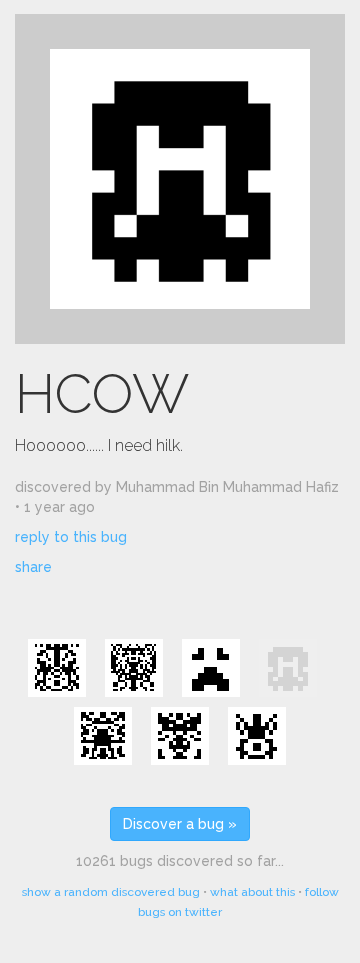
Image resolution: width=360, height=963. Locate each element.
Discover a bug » (180, 824)
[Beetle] (57, 668)
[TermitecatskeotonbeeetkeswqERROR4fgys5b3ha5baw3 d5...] (134, 668)
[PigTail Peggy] (103, 736)
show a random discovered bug (111, 892)
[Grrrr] (257, 736)
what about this (252, 892)
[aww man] (211, 668)
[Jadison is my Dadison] (180, 736)
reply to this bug (71, 537)
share (33, 567)
